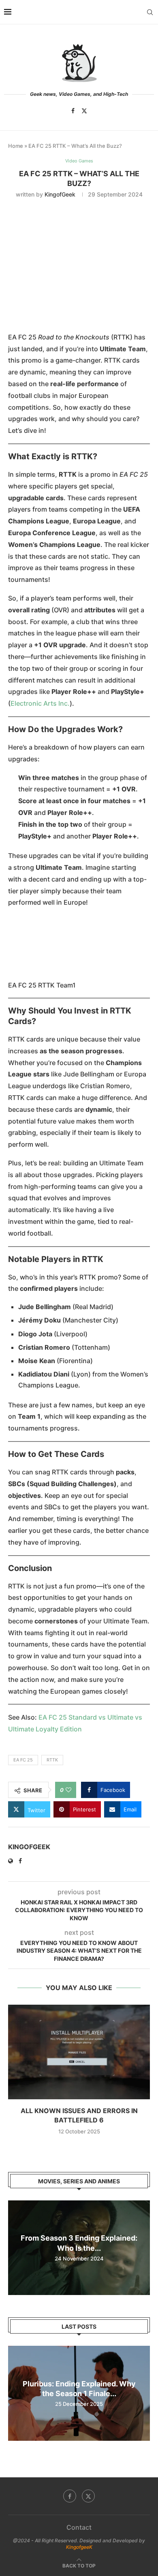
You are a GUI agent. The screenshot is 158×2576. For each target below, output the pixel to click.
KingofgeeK (79, 2547)
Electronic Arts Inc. (40, 703)
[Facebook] (73, 111)
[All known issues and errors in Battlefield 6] (79, 2052)
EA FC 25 (23, 1760)
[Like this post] (68, 1790)
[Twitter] (84, 111)
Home (16, 146)
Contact (79, 2527)
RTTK (52, 1760)
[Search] (150, 12)
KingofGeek (60, 194)
